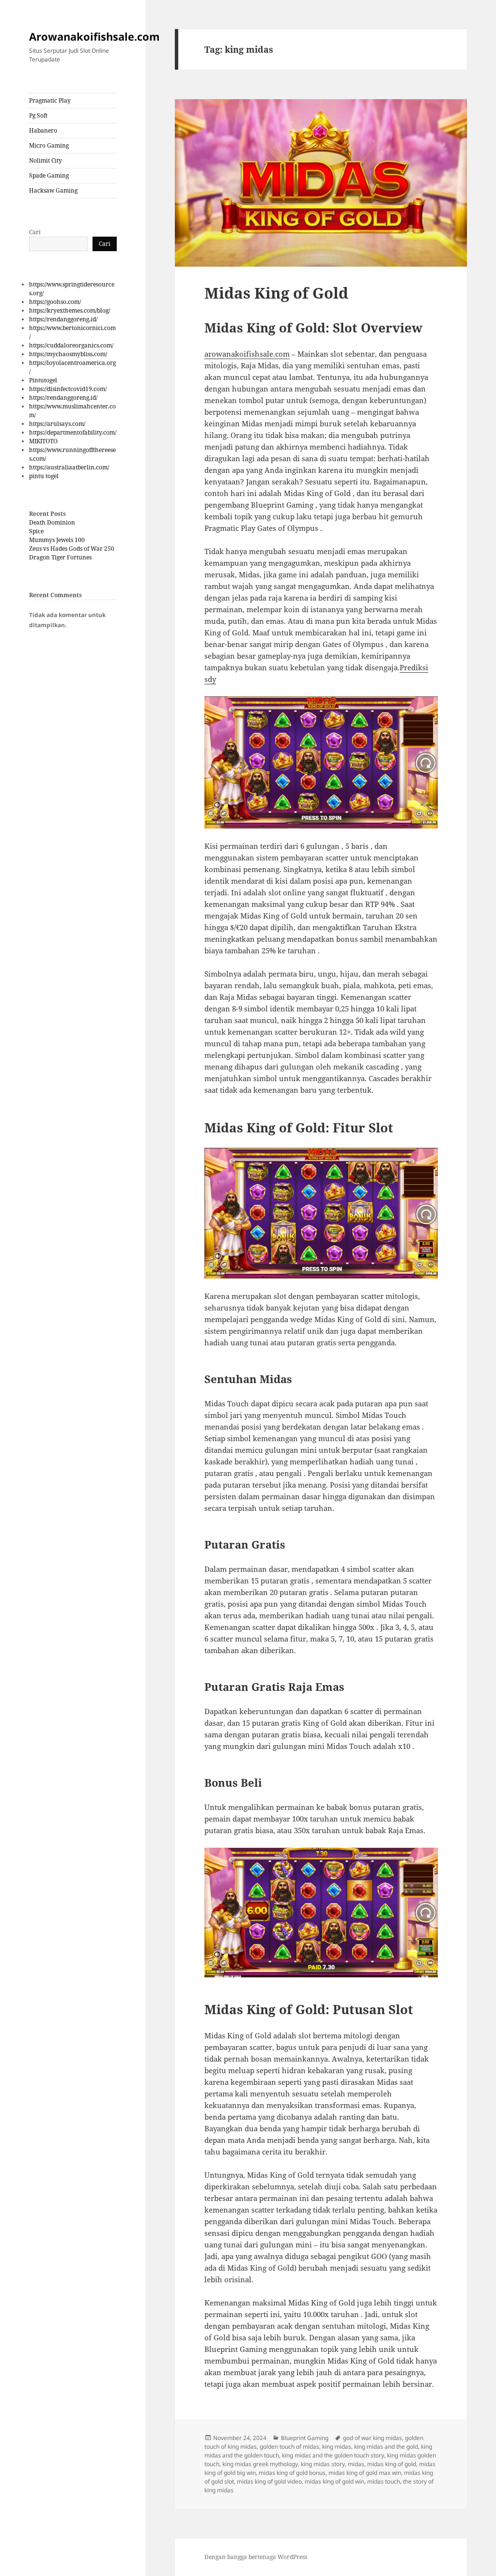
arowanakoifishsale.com (247, 354)
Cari (35, 232)
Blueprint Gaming (305, 2438)
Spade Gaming (49, 175)
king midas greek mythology (260, 2464)
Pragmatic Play (50, 100)
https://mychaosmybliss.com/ (68, 354)
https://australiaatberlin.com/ (69, 467)
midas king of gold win (334, 2481)
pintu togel (44, 476)
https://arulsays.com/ (57, 424)
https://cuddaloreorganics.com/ (71, 345)
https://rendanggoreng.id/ (63, 319)
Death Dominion (52, 522)
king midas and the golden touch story (333, 2455)
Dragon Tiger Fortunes (60, 557)
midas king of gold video (269, 2481)
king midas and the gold (386, 2447)
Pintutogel (43, 380)
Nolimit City (46, 160)
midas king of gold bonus (292, 2473)
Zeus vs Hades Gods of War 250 (72, 549)
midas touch (384, 2481)
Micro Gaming (49, 145)
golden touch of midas (289, 2447)
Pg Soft (38, 115)
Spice (36, 531)
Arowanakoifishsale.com (94, 36)
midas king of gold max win (365, 2473)
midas (356, 2464)
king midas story (323, 2464)
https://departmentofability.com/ (73, 432)
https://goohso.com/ (55, 302)
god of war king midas (372, 2438)
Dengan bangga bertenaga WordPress (256, 2557)
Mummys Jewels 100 (57, 540)
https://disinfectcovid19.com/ (68, 389)
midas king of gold (392, 2464)
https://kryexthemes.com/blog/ (70, 310)
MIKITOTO (43, 441)
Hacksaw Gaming (53, 190)
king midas (337, 2447)
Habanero (43, 130)
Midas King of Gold (276, 293)
